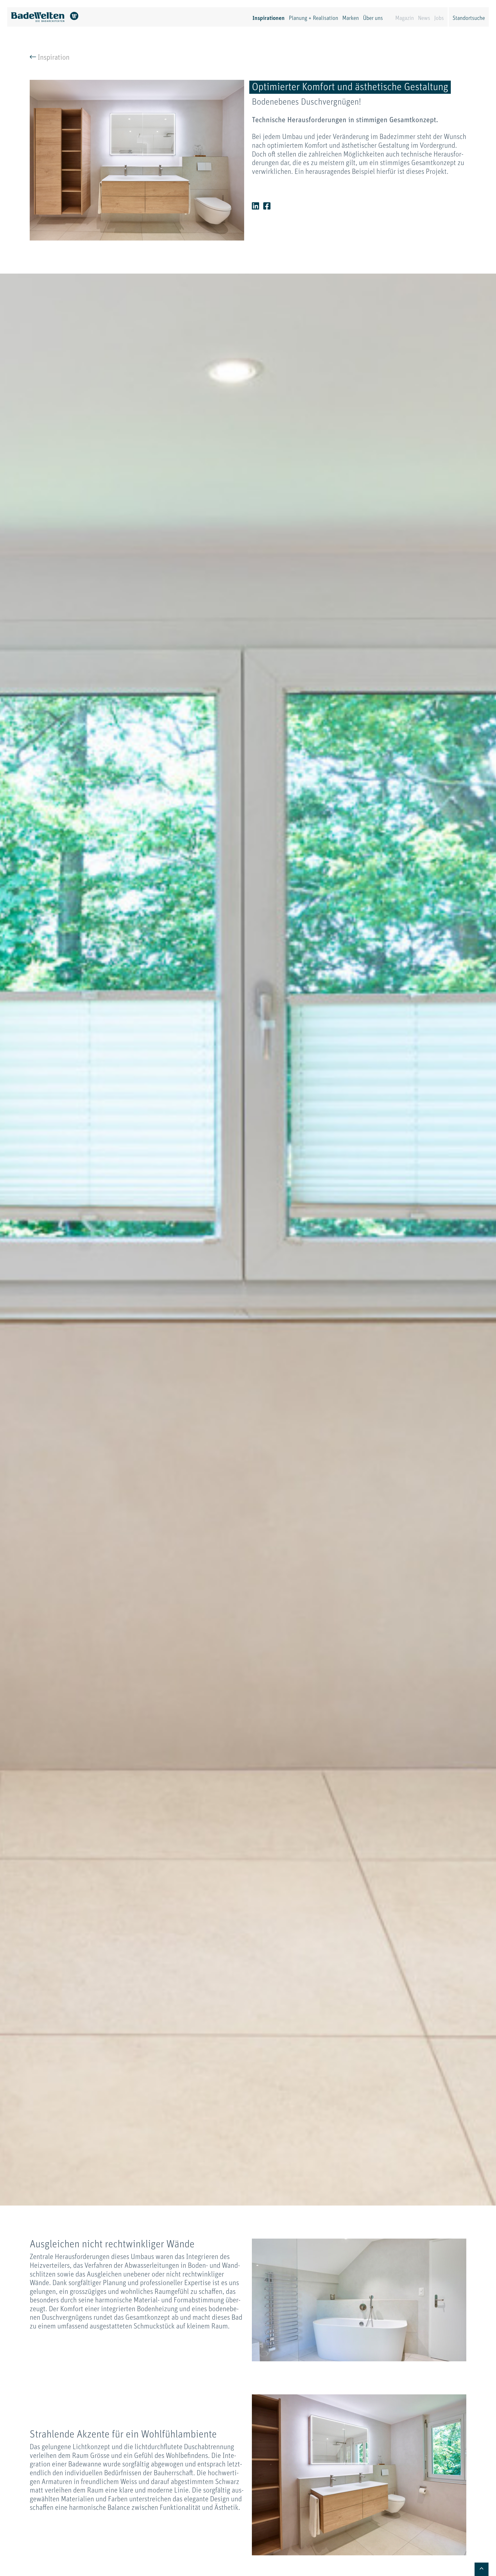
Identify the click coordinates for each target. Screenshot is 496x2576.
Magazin (405, 18)
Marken (351, 18)
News (424, 18)
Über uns (373, 18)
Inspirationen (269, 18)
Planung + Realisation (313, 18)
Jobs (439, 18)
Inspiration (53, 58)
